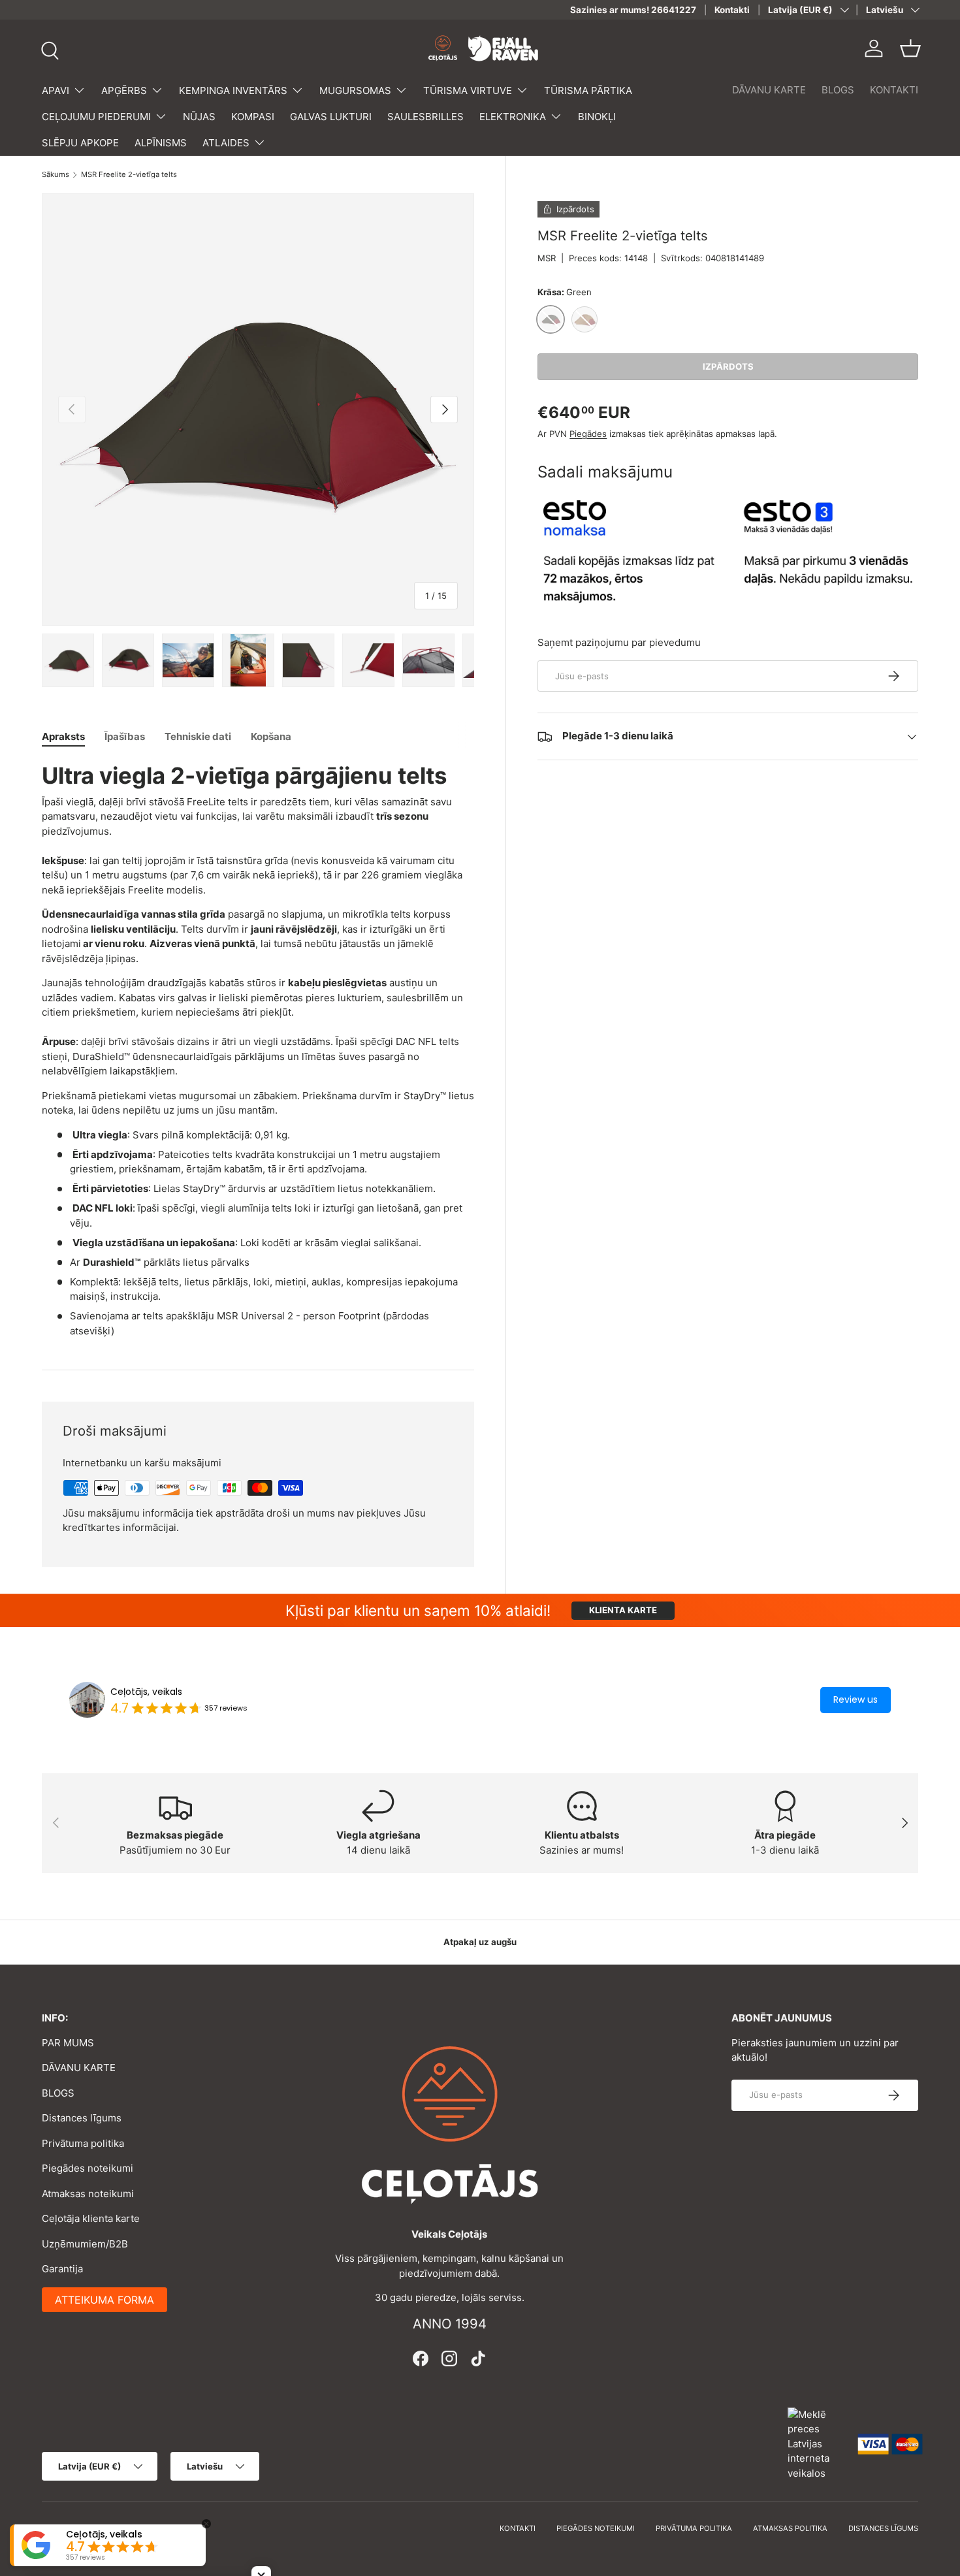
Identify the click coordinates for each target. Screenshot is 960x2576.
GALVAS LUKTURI (331, 117)
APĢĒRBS (124, 90)
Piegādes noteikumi (88, 2168)
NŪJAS (199, 117)
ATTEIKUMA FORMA (104, 2300)
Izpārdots (728, 366)
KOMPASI (253, 117)
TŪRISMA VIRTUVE (468, 90)
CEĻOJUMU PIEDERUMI (96, 117)
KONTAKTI (894, 90)
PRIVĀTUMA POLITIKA (694, 2528)
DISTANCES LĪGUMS (883, 2528)
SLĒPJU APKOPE (80, 143)
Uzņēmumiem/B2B (85, 2244)
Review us (856, 1699)
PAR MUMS (68, 2043)
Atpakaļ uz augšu (480, 1942)
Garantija (62, 2269)
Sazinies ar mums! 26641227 (633, 10)
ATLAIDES (226, 143)
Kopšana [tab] (271, 736)
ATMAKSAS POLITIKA (790, 2528)
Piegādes (588, 434)
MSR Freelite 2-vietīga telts (129, 175)
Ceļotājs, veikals (146, 1692)
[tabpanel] (258, 1050)
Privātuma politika (83, 2143)
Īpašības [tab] (125, 736)
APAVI (56, 90)
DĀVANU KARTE (769, 90)
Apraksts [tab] (63, 736)
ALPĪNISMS (161, 143)
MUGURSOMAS (355, 90)
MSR (547, 258)
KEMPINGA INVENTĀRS (233, 90)
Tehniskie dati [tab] (198, 736)
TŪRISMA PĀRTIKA (588, 90)
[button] (910, 48)
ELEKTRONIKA (513, 117)
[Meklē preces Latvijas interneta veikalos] (816, 2443)
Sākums (56, 175)
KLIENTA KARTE (623, 1610)
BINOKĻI (597, 117)
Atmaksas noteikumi (88, 2194)
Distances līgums (82, 2118)
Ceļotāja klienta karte (91, 2218)
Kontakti (732, 10)
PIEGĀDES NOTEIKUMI (596, 2528)
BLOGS (838, 90)
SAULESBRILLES (425, 117)
